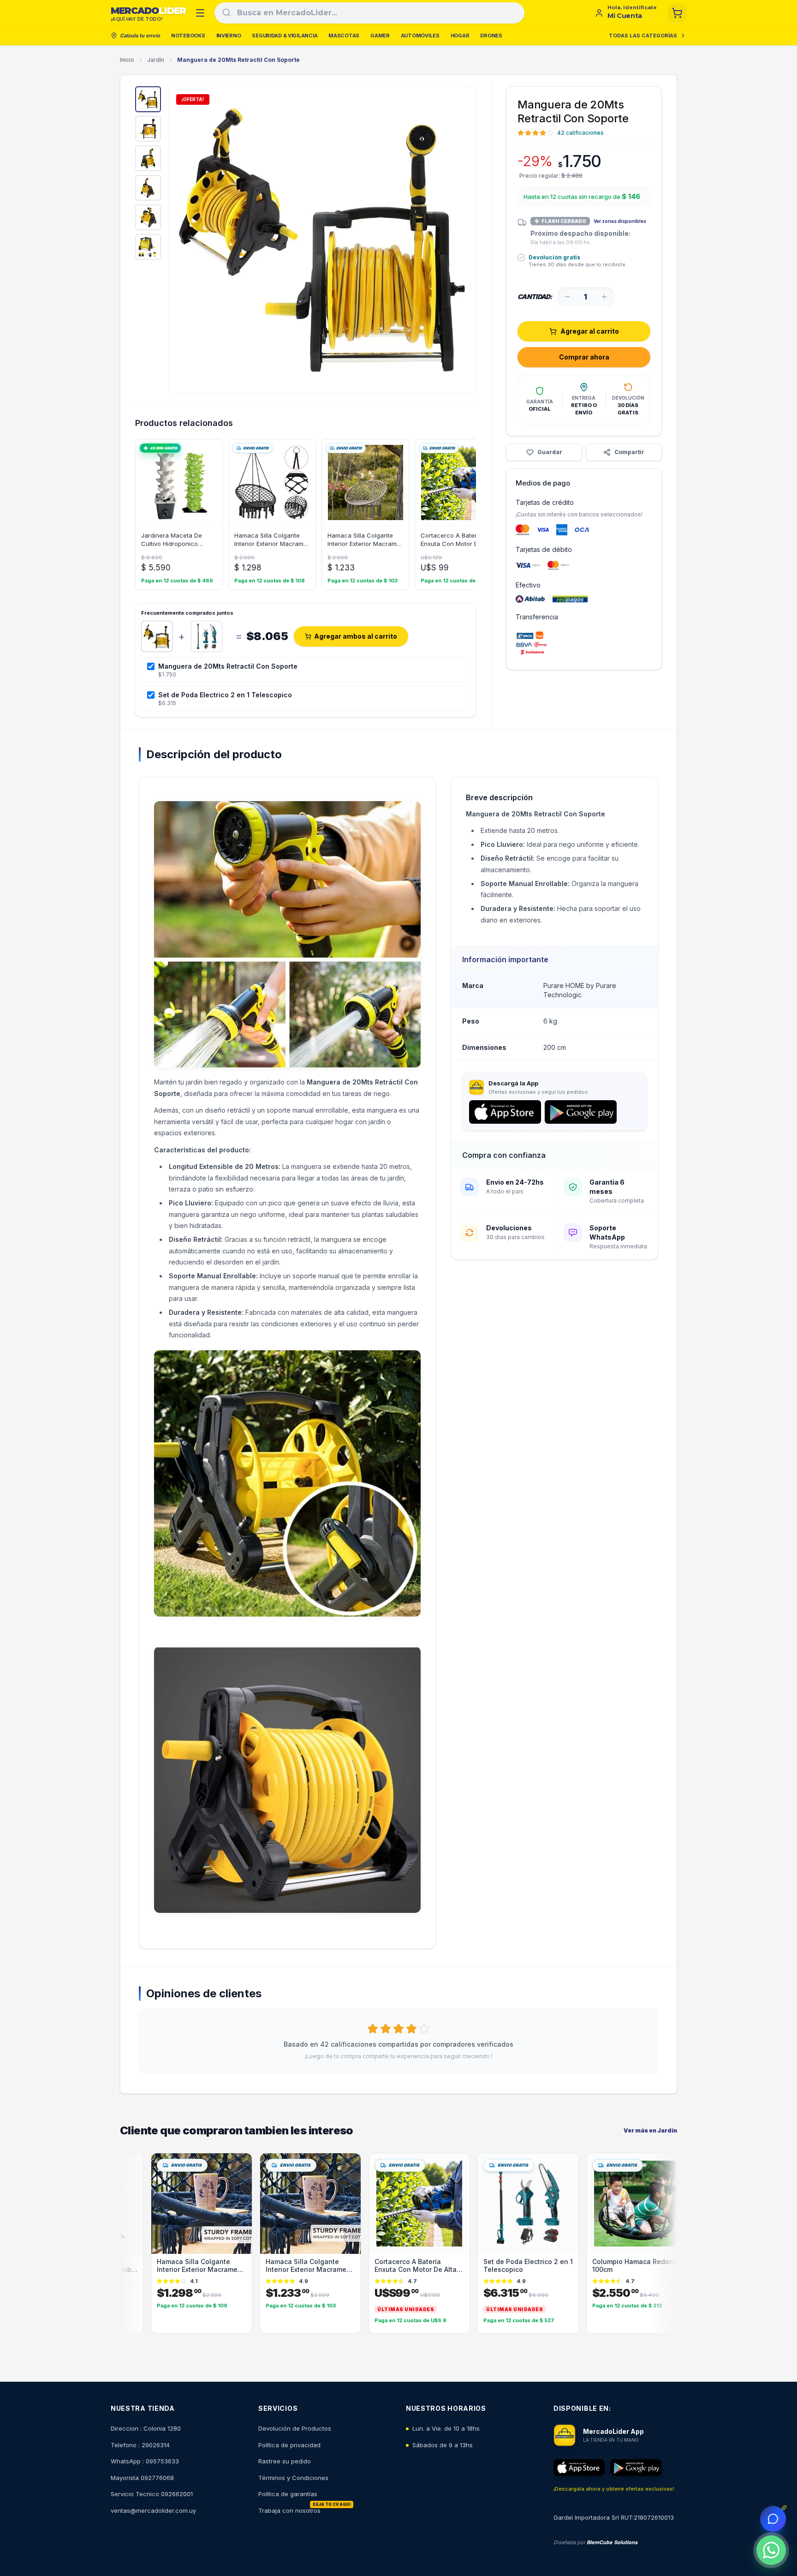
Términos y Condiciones (293, 2478)
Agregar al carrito (590, 331)
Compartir (629, 452)
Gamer (380, 36)
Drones (491, 36)
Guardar (550, 452)
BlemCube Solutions (612, 2542)
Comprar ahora (584, 357)
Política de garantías (288, 2494)
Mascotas (344, 36)
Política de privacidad (289, 2445)
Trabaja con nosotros (289, 2510)
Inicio (127, 60)
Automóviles (420, 36)
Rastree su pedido (285, 2461)
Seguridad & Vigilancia (285, 36)
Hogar (460, 36)
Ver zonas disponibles (620, 221)
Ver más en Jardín (650, 2130)
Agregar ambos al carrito (356, 636)
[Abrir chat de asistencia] (773, 2519)
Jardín (156, 60)
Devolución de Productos (295, 2428)
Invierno (229, 36)
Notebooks (188, 36)
